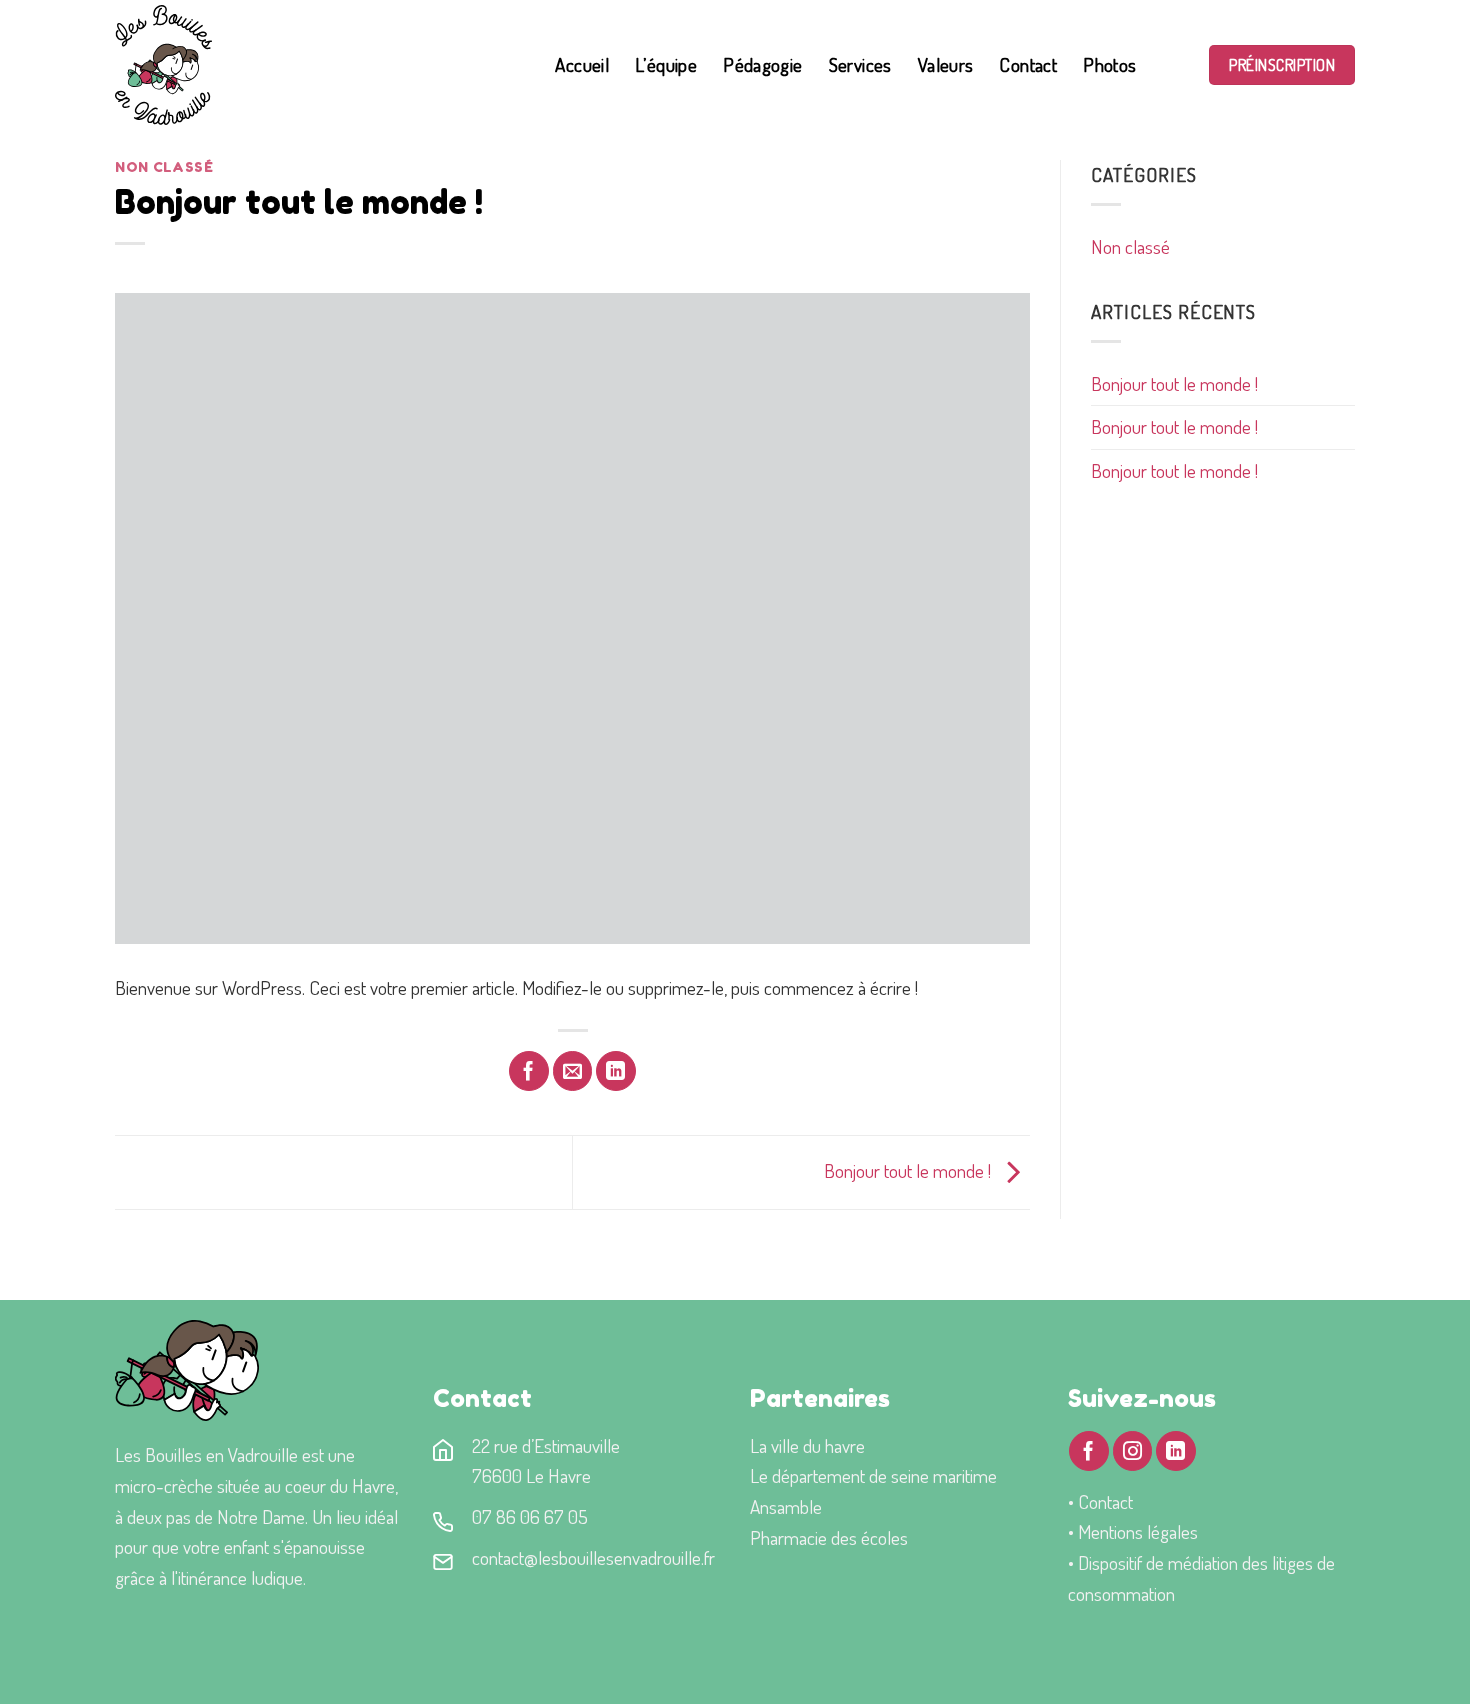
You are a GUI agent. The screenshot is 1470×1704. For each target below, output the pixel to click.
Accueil (582, 64)
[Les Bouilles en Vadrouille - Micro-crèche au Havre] (262, 65)
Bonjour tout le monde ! (1174, 383)
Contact (1028, 64)
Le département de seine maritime (873, 1475)
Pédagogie (762, 64)
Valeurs (946, 64)
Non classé (164, 167)
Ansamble (786, 1506)
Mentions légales (1138, 1531)
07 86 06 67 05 (530, 1516)
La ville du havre (807, 1445)
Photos (1109, 64)
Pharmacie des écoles (829, 1537)
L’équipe (666, 64)
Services (860, 64)
